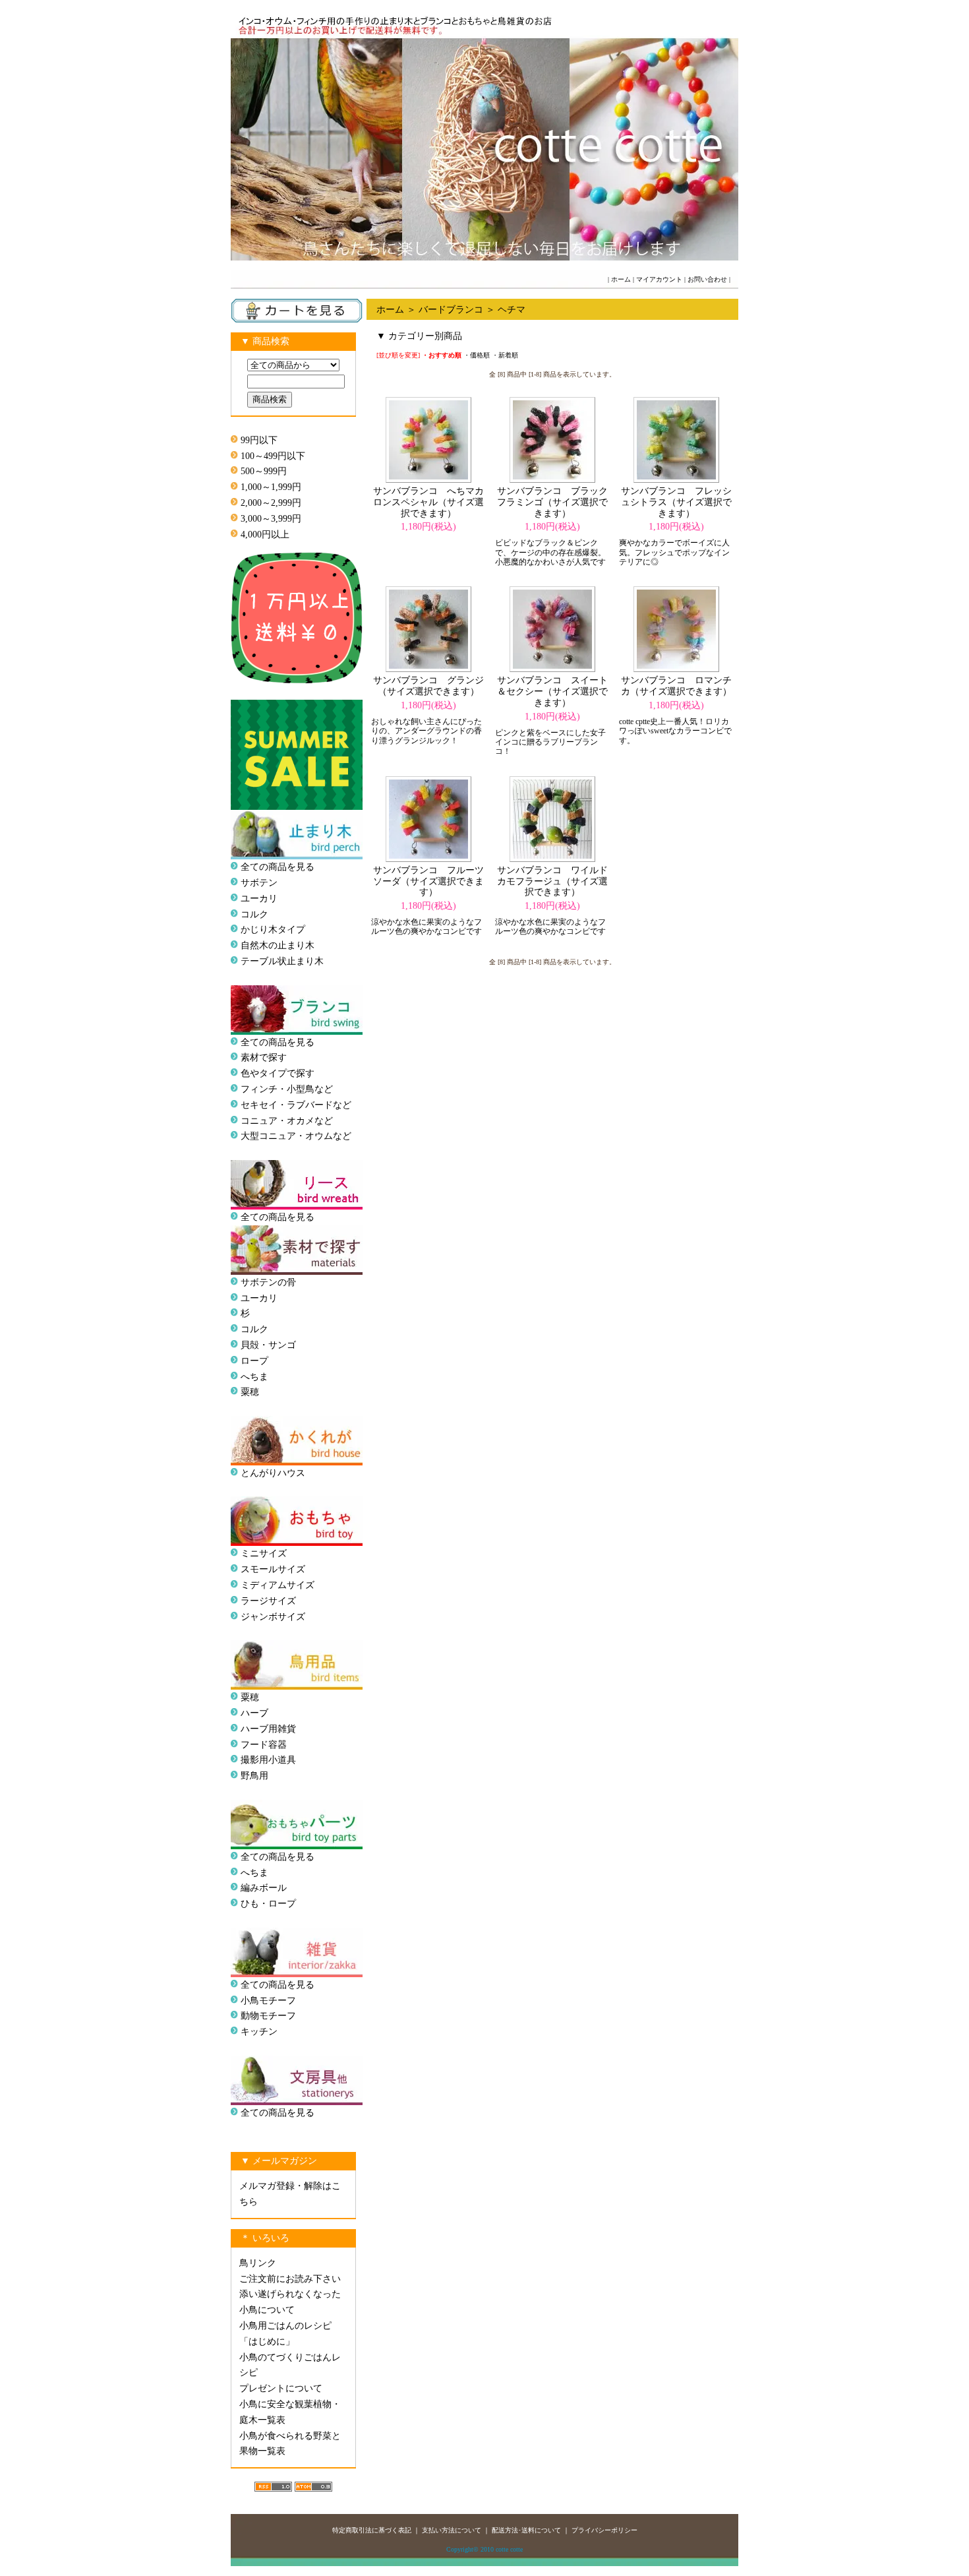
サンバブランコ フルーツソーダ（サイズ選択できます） (428, 881)
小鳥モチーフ (268, 2001)
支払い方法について (452, 2530)
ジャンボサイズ (273, 1617)
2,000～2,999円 (271, 503)
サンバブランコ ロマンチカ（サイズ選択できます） (676, 686)
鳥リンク (258, 2263)
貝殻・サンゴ (268, 1345)
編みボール (264, 1888)
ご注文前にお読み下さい (290, 2279)
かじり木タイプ (273, 930)
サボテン (259, 883)
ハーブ (254, 1713)
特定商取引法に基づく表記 (372, 2530)
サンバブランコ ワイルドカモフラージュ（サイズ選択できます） (552, 881)
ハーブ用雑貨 (268, 1729)
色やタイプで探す (278, 1073)
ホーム (621, 279)
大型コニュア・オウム (287, 1136)
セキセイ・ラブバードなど (296, 1105)
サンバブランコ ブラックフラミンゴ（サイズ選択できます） (552, 502)
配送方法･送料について (526, 2530)
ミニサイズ (264, 1553)
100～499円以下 (273, 456)
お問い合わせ (707, 279)
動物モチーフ (268, 2016)
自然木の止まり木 (278, 945)
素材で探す (264, 1058)
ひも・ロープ (268, 1904)
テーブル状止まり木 (282, 961)
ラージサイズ (268, 1601)
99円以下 (259, 440)
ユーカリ (259, 899)
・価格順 (477, 355)
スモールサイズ (273, 1569)
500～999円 (264, 471)
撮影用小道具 (268, 1760)
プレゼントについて (281, 2388)
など (342, 1136)
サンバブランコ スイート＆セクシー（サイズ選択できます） (552, 691)
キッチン (259, 2032)
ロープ (254, 1361)
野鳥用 (254, 1776)
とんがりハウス (273, 1473)
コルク (254, 914)
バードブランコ (451, 310)
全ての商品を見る (278, 867)
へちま (254, 1377)
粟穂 (250, 1392)
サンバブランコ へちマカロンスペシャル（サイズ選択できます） (428, 502)
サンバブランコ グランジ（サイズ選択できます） (428, 686)
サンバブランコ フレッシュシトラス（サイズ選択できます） (676, 502)
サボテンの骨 (268, 1282)
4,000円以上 (265, 535)
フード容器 (264, 1745)
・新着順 (505, 355)
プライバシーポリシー (604, 2530)
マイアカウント (659, 279)
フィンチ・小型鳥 (278, 1089)
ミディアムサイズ (278, 1585)
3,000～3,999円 (271, 519)
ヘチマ (512, 310)
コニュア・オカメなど (287, 1121)
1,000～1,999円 (271, 487)
